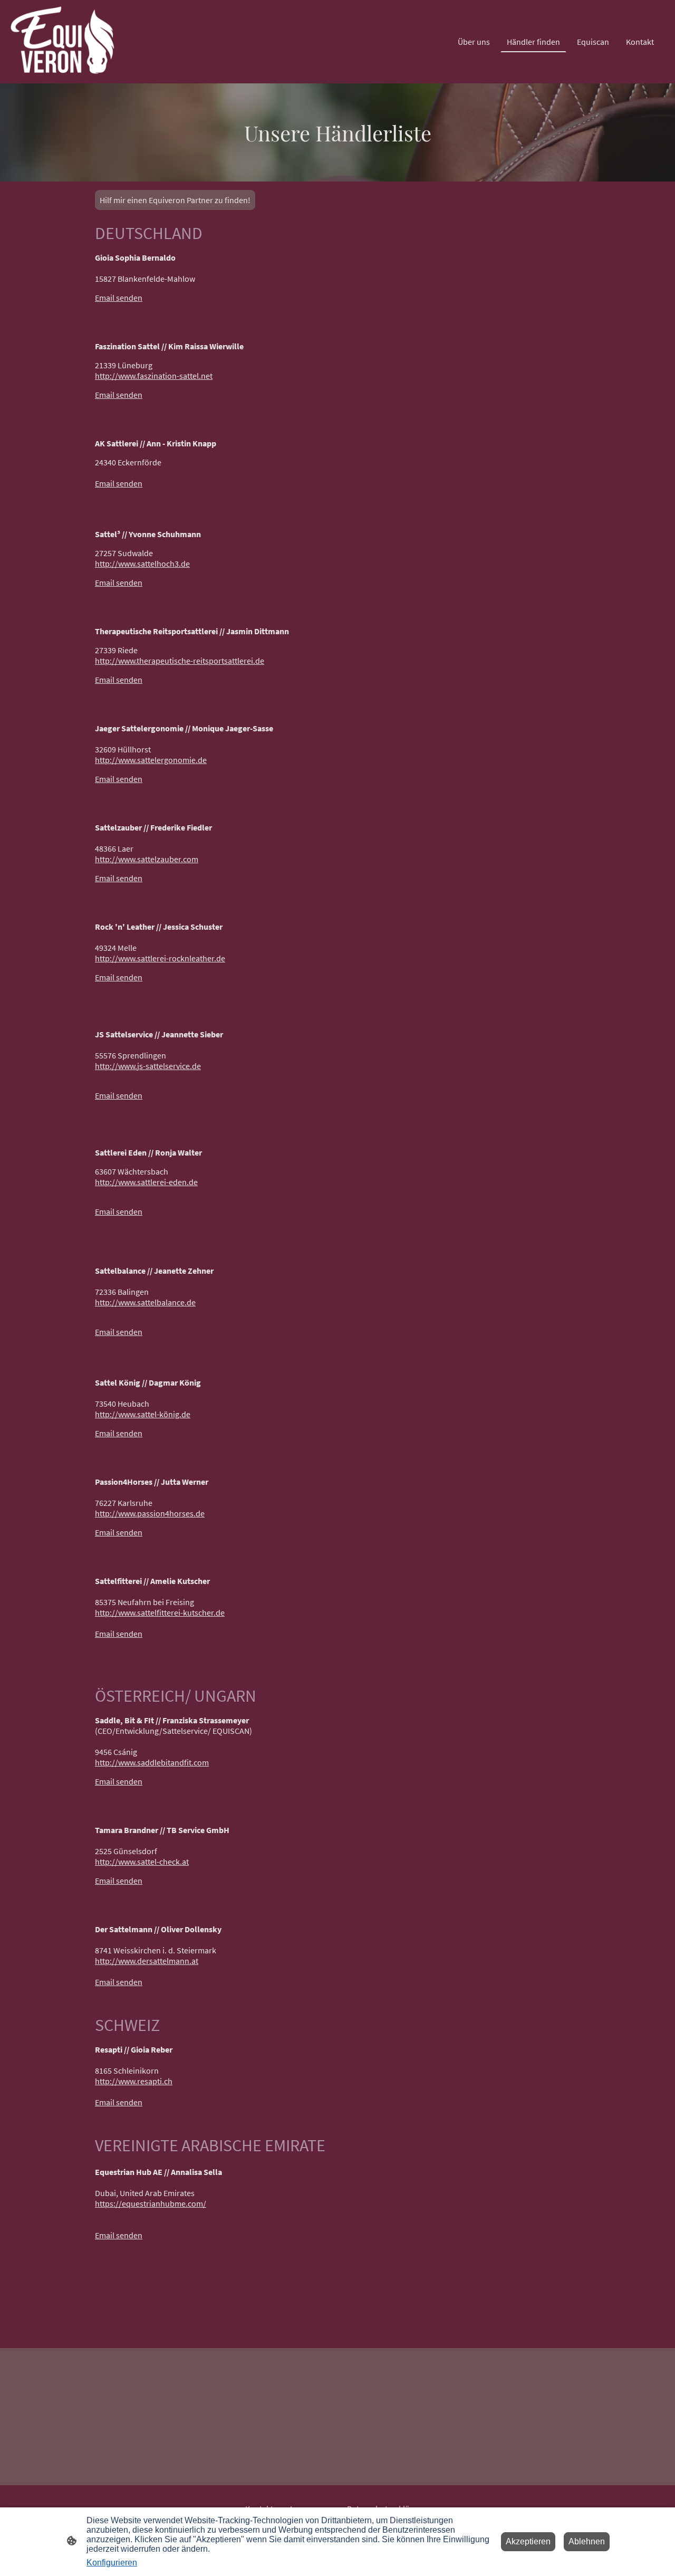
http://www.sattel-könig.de (143, 1414)
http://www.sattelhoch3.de (142, 564)
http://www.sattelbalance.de (145, 1302)
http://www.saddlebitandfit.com (152, 1762)
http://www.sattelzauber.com (147, 859)
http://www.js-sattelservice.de (148, 1066)
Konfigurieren (112, 2563)
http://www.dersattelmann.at (147, 1961)
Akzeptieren (528, 2541)
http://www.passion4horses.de (150, 1513)
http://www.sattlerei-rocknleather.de (160, 958)
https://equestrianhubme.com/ (151, 2203)
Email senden (119, 298)
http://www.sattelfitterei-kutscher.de (160, 1613)
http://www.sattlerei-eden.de (146, 1182)
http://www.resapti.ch (134, 2081)
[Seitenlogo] (63, 42)
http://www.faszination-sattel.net (154, 376)
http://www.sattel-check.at (142, 1862)
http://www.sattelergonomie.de (151, 760)
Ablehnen (587, 2541)
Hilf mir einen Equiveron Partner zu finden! (175, 200)
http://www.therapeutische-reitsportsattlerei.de (180, 661)
